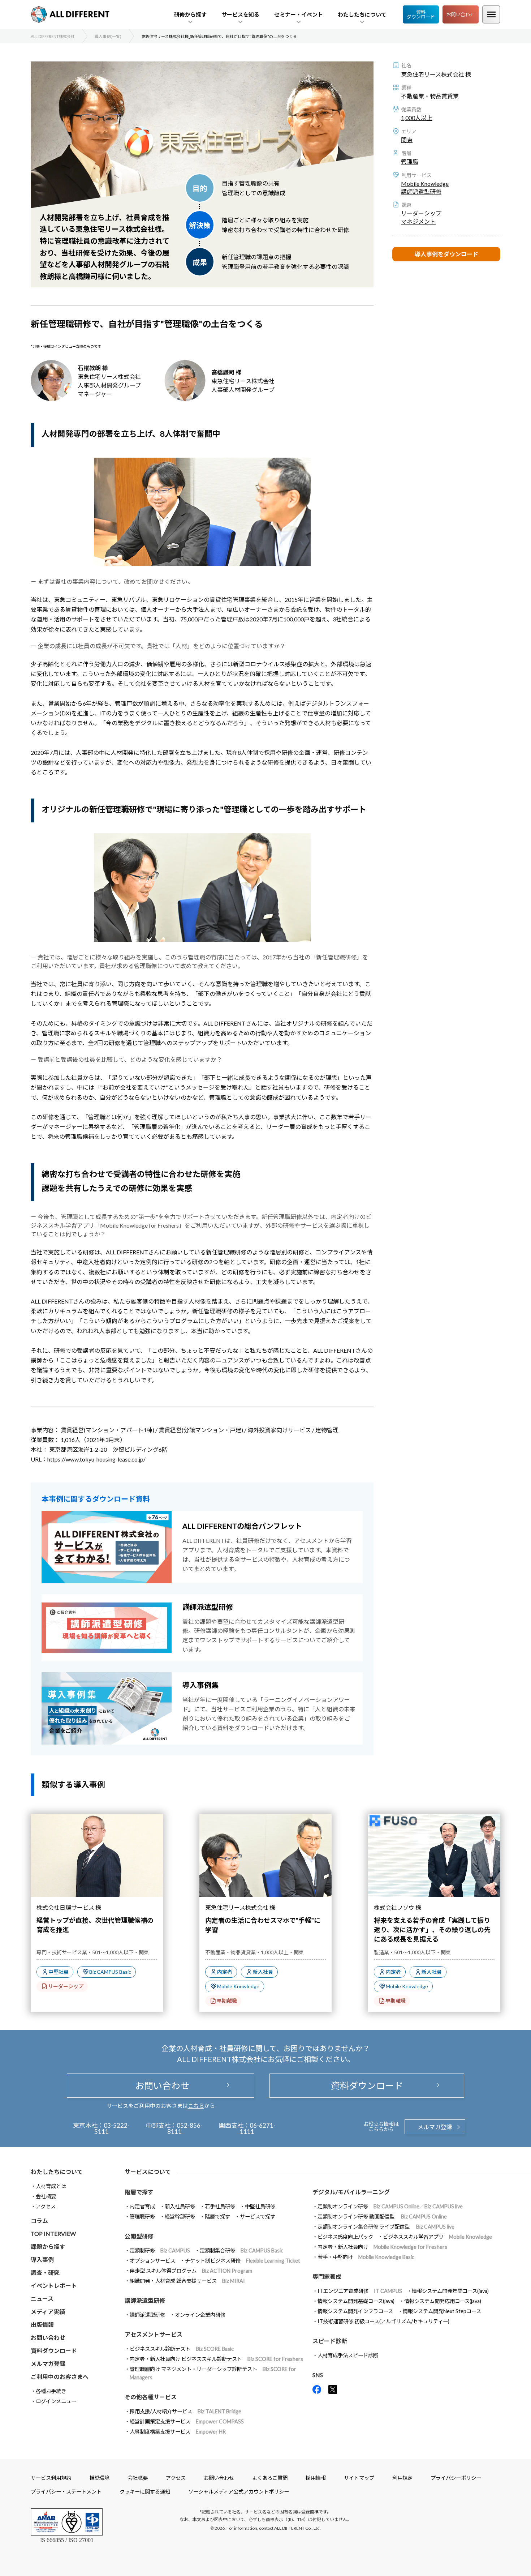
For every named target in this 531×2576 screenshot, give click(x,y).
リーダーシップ (421, 213)
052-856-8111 (185, 2128)
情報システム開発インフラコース (355, 2311)
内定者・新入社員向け (382, 2247)
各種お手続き (51, 2391)
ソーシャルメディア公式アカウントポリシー (239, 2492)
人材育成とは (51, 2186)
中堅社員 (59, 1972)
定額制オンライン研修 (390, 2206)
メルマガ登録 (435, 2127)
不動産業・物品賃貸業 (430, 96)
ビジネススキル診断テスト (182, 2349)
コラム (39, 2220)
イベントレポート (54, 2286)
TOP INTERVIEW (53, 2233)
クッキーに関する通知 (145, 2492)
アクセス (46, 2206)
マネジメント (418, 221)
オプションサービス (152, 2261)
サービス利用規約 (51, 2478)
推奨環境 (99, 2478)
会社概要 (46, 2196)
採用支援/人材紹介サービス (185, 2411)
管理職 (410, 161)
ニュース (42, 2299)
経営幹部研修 (180, 2216)
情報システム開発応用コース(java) (443, 2301)
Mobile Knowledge (425, 183)
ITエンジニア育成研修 (360, 2291)
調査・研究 (45, 2273)
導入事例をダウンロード (446, 254)
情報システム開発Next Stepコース (442, 2311)
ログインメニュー (56, 2401)
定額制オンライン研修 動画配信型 (382, 2216)
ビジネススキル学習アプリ (437, 2237)
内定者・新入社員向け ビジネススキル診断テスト (216, 2359)
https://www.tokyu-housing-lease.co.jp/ (96, 1459)
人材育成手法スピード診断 (348, 2355)
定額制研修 (160, 2250)
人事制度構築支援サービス (178, 2432)
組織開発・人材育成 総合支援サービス (187, 2281)
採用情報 (316, 2478)
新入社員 (263, 1972)
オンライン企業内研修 (200, 2315)
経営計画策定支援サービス (187, 2421)
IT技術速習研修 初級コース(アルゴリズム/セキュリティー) (383, 2321)
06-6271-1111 (258, 2128)
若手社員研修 (220, 2206)
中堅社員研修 (260, 2206)
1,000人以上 (417, 118)
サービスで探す (258, 2216)
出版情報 (42, 2325)
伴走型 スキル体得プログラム (191, 2271)
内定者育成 (142, 2206)
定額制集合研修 (241, 2250)
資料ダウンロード (421, 14)
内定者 (225, 1972)
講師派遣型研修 (421, 191)
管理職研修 (142, 2216)
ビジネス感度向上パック (345, 2237)
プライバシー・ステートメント (66, 2492)
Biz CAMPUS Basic (110, 1972)
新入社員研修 (180, 2206)
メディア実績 (48, 2312)
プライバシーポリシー (456, 2478)
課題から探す (48, 2246)
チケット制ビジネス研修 (243, 2261)
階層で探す (217, 2216)
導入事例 (42, 2260)
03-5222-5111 (112, 2128)
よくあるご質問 (270, 2478)
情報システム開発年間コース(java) (450, 2291)
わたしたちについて (57, 2172)
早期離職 (227, 2001)
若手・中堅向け (366, 2257)
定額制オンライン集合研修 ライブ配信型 (386, 2227)
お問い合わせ (461, 14)
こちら (196, 2106)
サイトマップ (359, 2478)
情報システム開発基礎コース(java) (356, 2301)
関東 (407, 140)
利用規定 (402, 2478)
